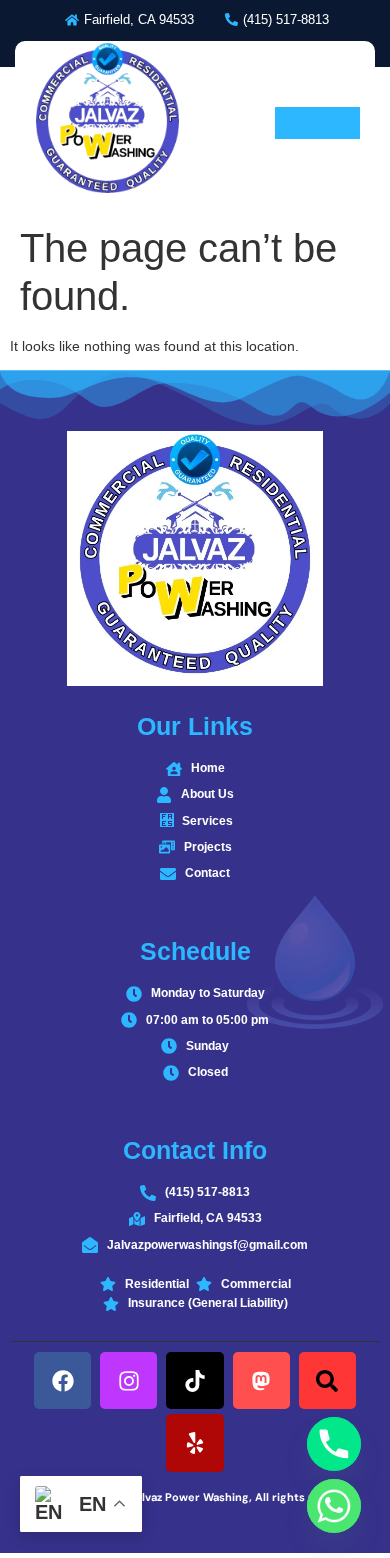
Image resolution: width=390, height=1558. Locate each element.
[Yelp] (194, 1442)
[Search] (327, 1380)
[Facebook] (62, 1380)
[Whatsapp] (334, 1506)
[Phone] (334, 1444)
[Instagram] (128, 1380)
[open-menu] (317, 123)
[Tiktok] (194, 1380)
